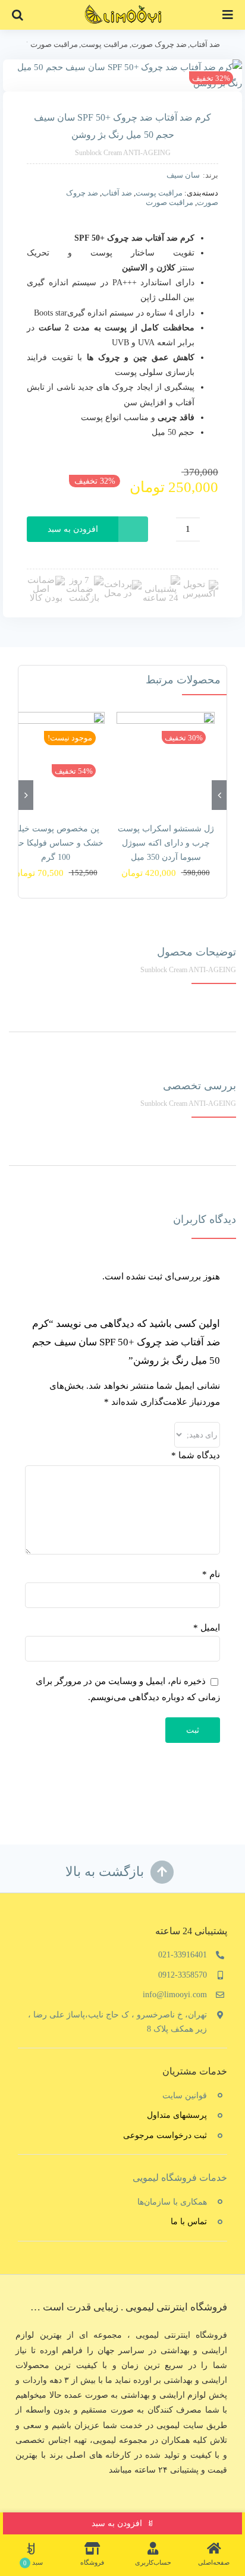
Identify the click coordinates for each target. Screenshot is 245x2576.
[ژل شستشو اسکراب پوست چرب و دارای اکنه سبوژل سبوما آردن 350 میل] (166, 761)
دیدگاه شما (196, 1455)
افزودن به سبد (73, 529)
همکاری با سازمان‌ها (172, 2202)
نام (211, 1574)
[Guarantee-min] (46, 580)
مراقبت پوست (159, 193)
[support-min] (161, 579)
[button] (18, 15)
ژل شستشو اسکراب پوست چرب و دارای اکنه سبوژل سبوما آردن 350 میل (166, 843)
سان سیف (183, 175)
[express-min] (199, 584)
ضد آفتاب (117, 193)
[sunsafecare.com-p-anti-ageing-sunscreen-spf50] (122, 75)
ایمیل (207, 1628)
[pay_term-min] (122, 584)
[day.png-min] (84, 580)
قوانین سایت (185, 2096)
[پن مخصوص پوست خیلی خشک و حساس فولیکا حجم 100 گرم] (56, 761)
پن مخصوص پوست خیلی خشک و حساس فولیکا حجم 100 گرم (56, 843)
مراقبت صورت (169, 202)
